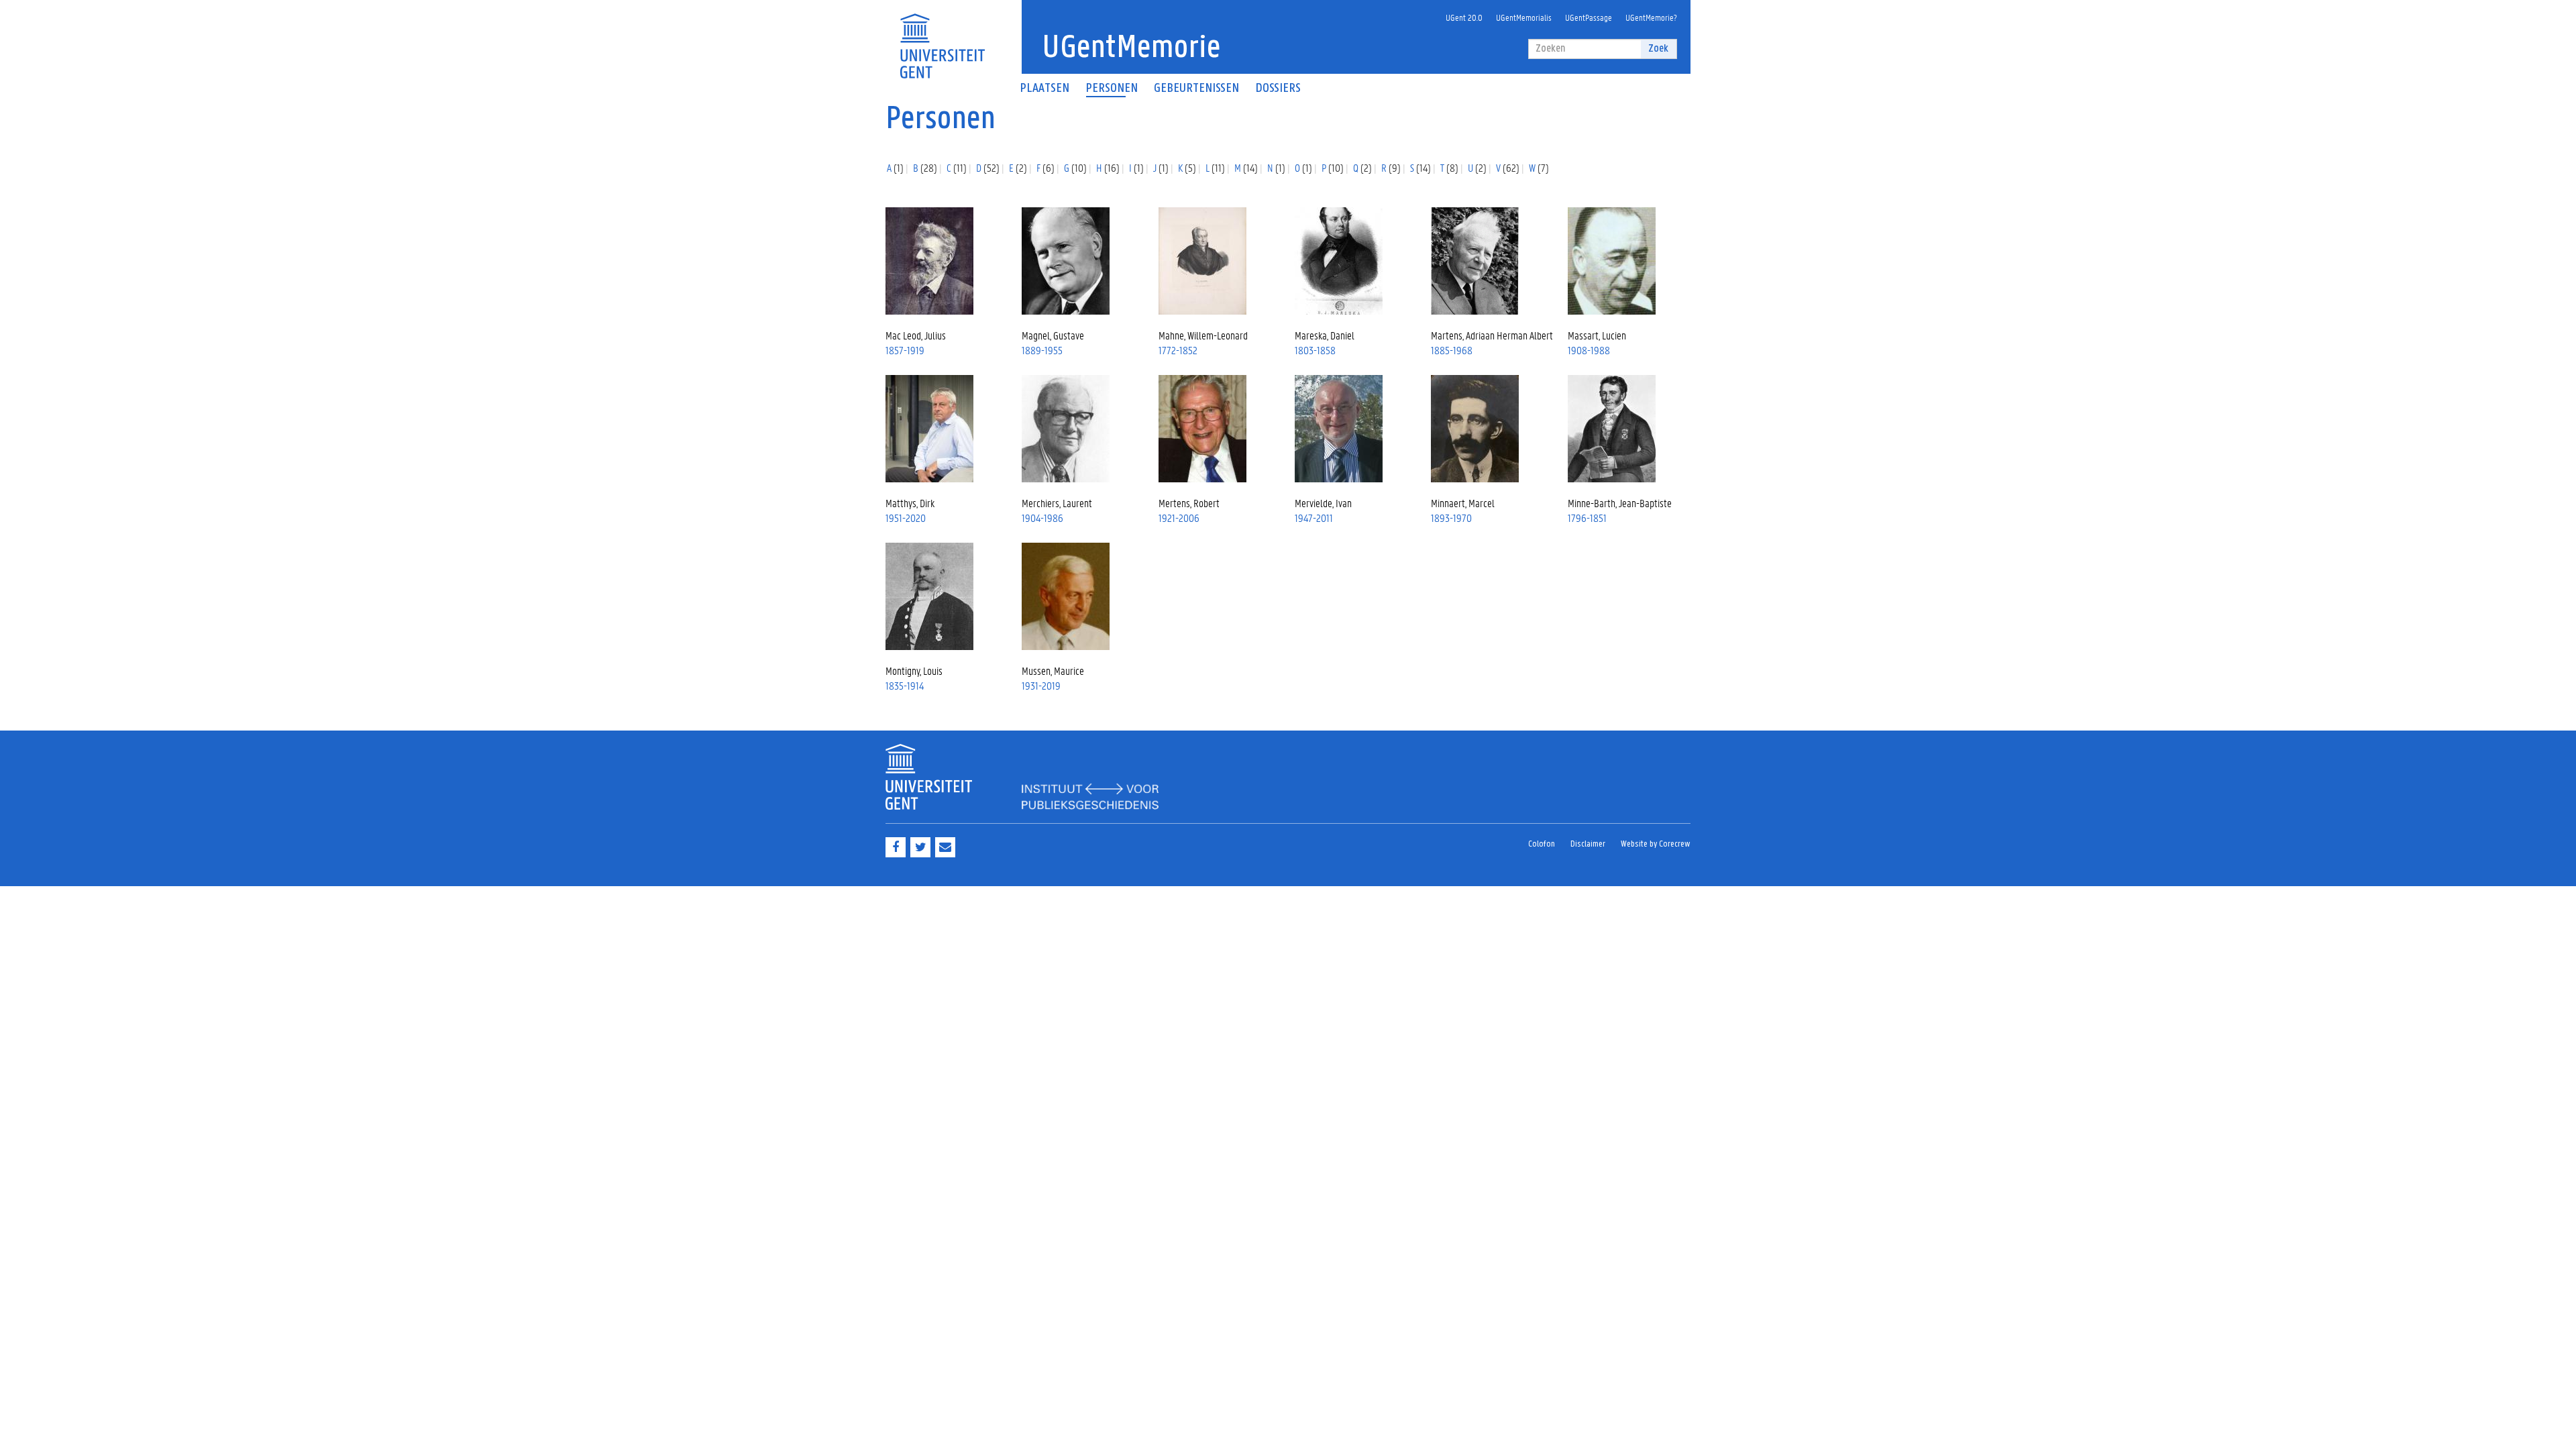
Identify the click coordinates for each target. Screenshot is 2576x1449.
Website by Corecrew (1656, 844)
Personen (1112, 89)
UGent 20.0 (1464, 17)
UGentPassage (1589, 17)
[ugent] (942, 38)
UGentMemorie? (1651, 17)
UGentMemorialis (1524, 17)
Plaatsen (1044, 89)
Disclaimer (1588, 844)
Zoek (1658, 49)
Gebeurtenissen (1196, 89)
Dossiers (1278, 89)
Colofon (1542, 844)
